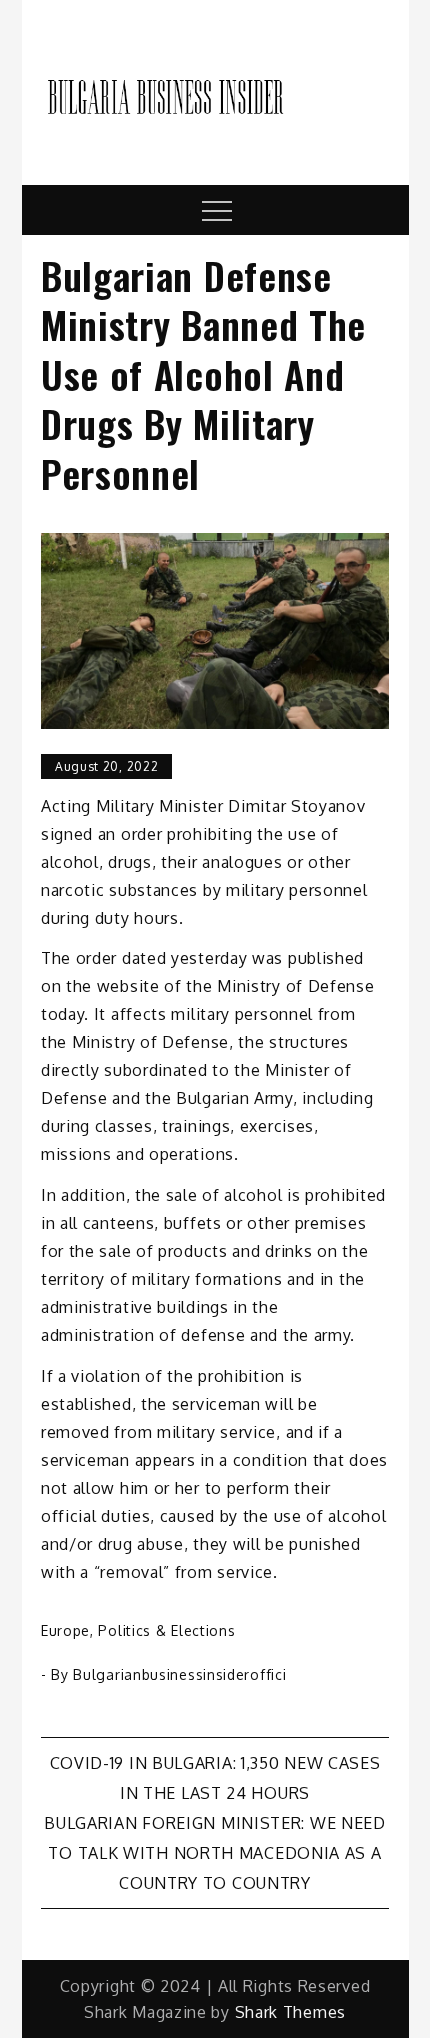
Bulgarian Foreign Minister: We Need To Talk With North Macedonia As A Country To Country (215, 1853)
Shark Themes (290, 2012)
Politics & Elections (166, 1630)
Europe (65, 1630)
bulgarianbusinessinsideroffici (179, 1674)
